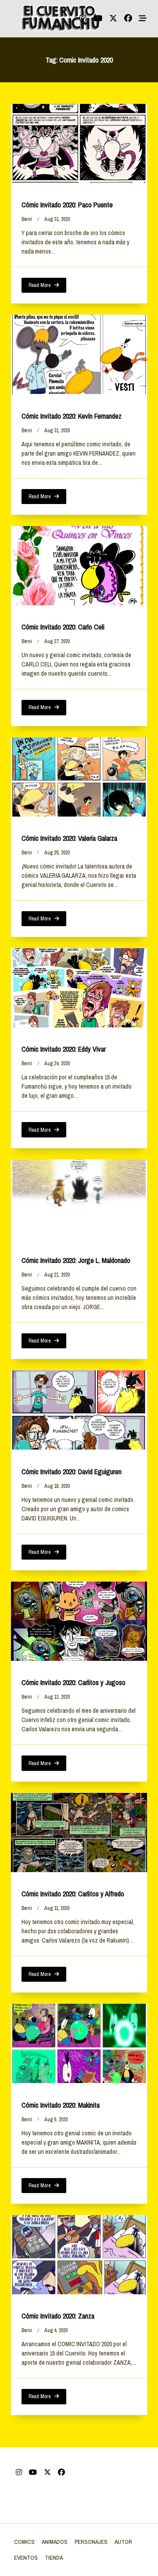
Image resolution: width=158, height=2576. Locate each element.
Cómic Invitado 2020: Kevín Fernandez (72, 416)
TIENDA (54, 2558)
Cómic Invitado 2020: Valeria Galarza (69, 838)
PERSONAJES (91, 2542)
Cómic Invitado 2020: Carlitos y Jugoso (74, 1682)
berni (27, 219)
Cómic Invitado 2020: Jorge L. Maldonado (76, 1260)
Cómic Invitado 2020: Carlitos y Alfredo (73, 1894)
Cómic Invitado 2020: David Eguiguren (72, 1472)
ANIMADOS (55, 2542)
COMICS (24, 2542)
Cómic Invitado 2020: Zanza (58, 2316)
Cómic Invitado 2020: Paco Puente (67, 205)
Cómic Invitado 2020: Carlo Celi (63, 627)
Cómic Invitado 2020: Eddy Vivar (64, 1049)
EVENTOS (26, 2558)
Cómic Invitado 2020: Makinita (61, 2105)
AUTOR (123, 2542)
